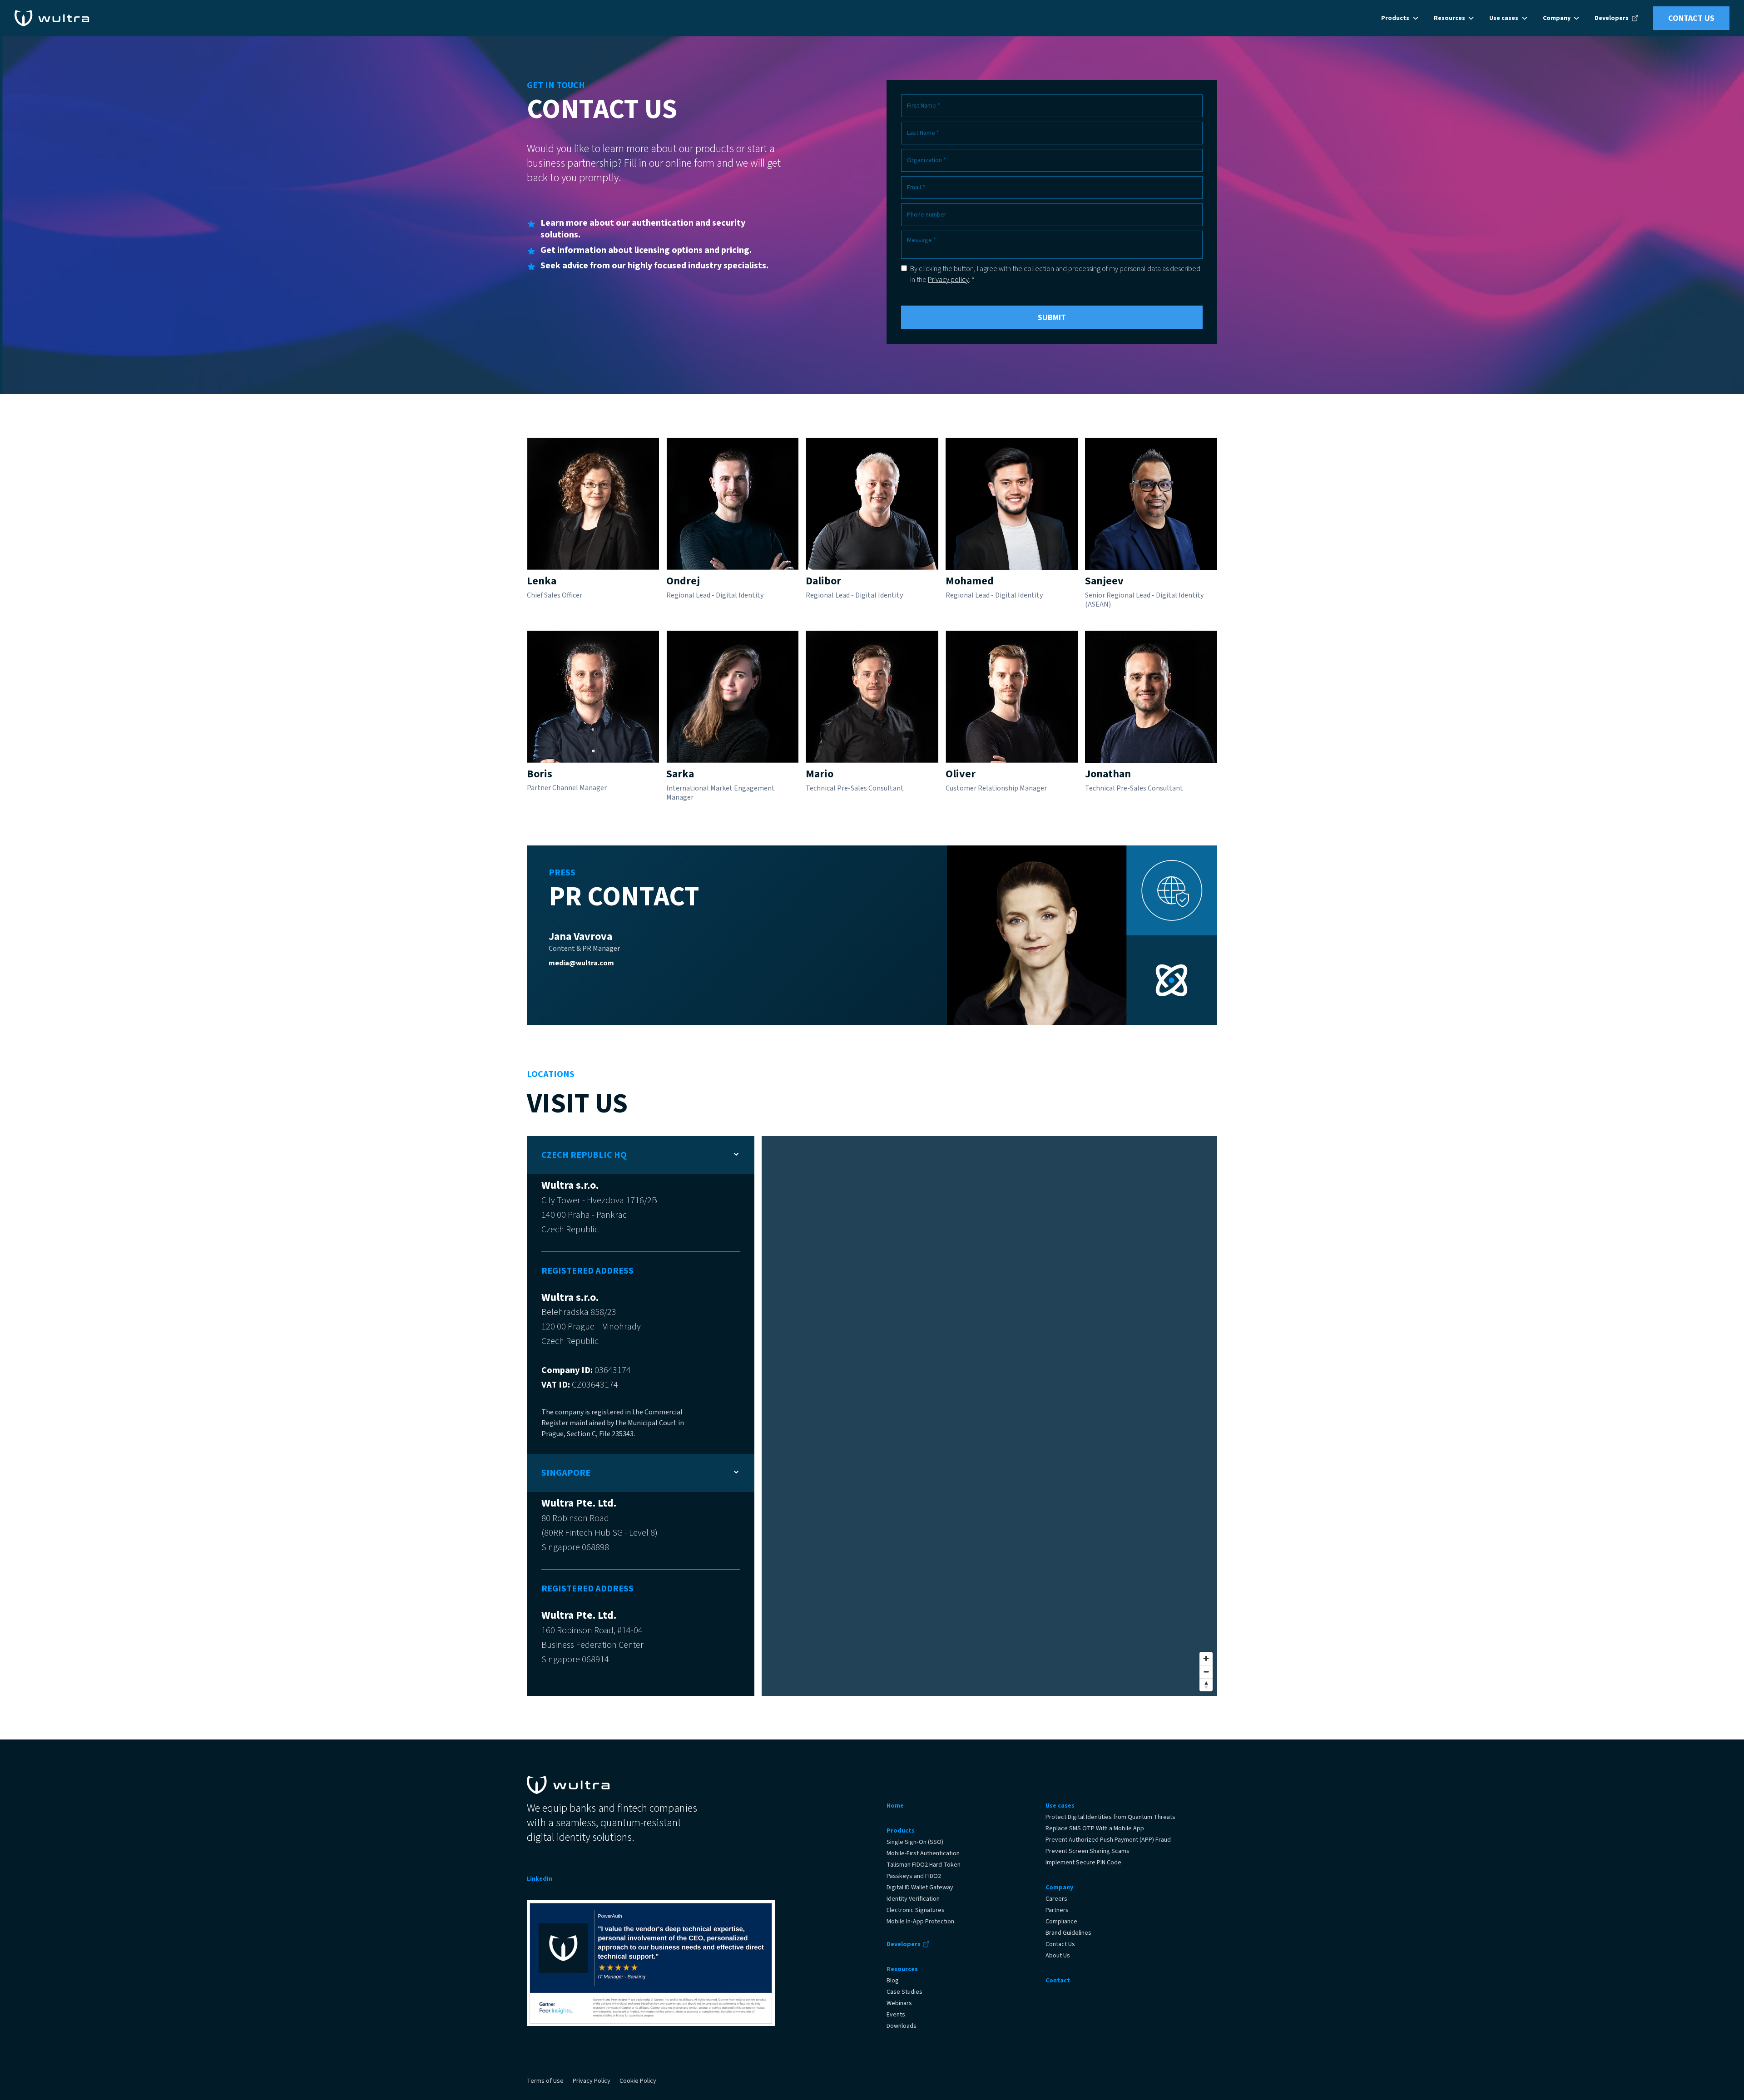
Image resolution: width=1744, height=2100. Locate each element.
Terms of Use (545, 2081)
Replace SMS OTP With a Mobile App (1095, 1828)
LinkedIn (540, 1879)
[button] (1400, 18)
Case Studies (904, 1992)
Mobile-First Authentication (923, 1853)
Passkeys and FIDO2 (914, 1876)
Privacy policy (948, 280)
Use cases (1060, 1806)
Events (896, 2015)
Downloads (902, 2026)
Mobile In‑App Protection (920, 1922)
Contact (1058, 1981)
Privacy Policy (592, 2081)
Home (895, 1806)
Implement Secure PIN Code (1083, 1863)
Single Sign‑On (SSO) (915, 1842)
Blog (893, 1981)
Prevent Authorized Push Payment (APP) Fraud (1108, 1840)
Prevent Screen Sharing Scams (1088, 1851)
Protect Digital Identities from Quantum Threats (1110, 1817)
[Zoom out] (1206, 1672)
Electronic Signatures (916, 1910)
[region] (989, 1416)
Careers (1056, 1899)
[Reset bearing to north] (1206, 1685)
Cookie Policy (638, 2081)
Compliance (1061, 1922)
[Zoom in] (1206, 1658)
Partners (1057, 1910)
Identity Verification (913, 1899)
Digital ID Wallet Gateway (920, 1888)
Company (1059, 1888)
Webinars (899, 2003)
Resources (902, 1969)
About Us (1058, 1956)
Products (901, 1831)
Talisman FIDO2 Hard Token (924, 1865)
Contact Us (1691, 18)
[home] (52, 18)
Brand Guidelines (1068, 1933)
